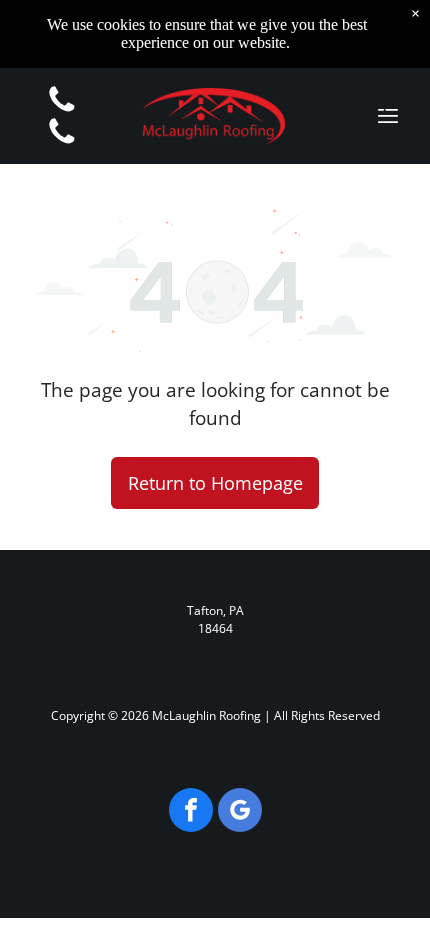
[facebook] (191, 812)
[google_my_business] (240, 812)
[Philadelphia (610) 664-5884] (62, 142)
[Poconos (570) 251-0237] (62, 110)
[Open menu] (388, 116)
